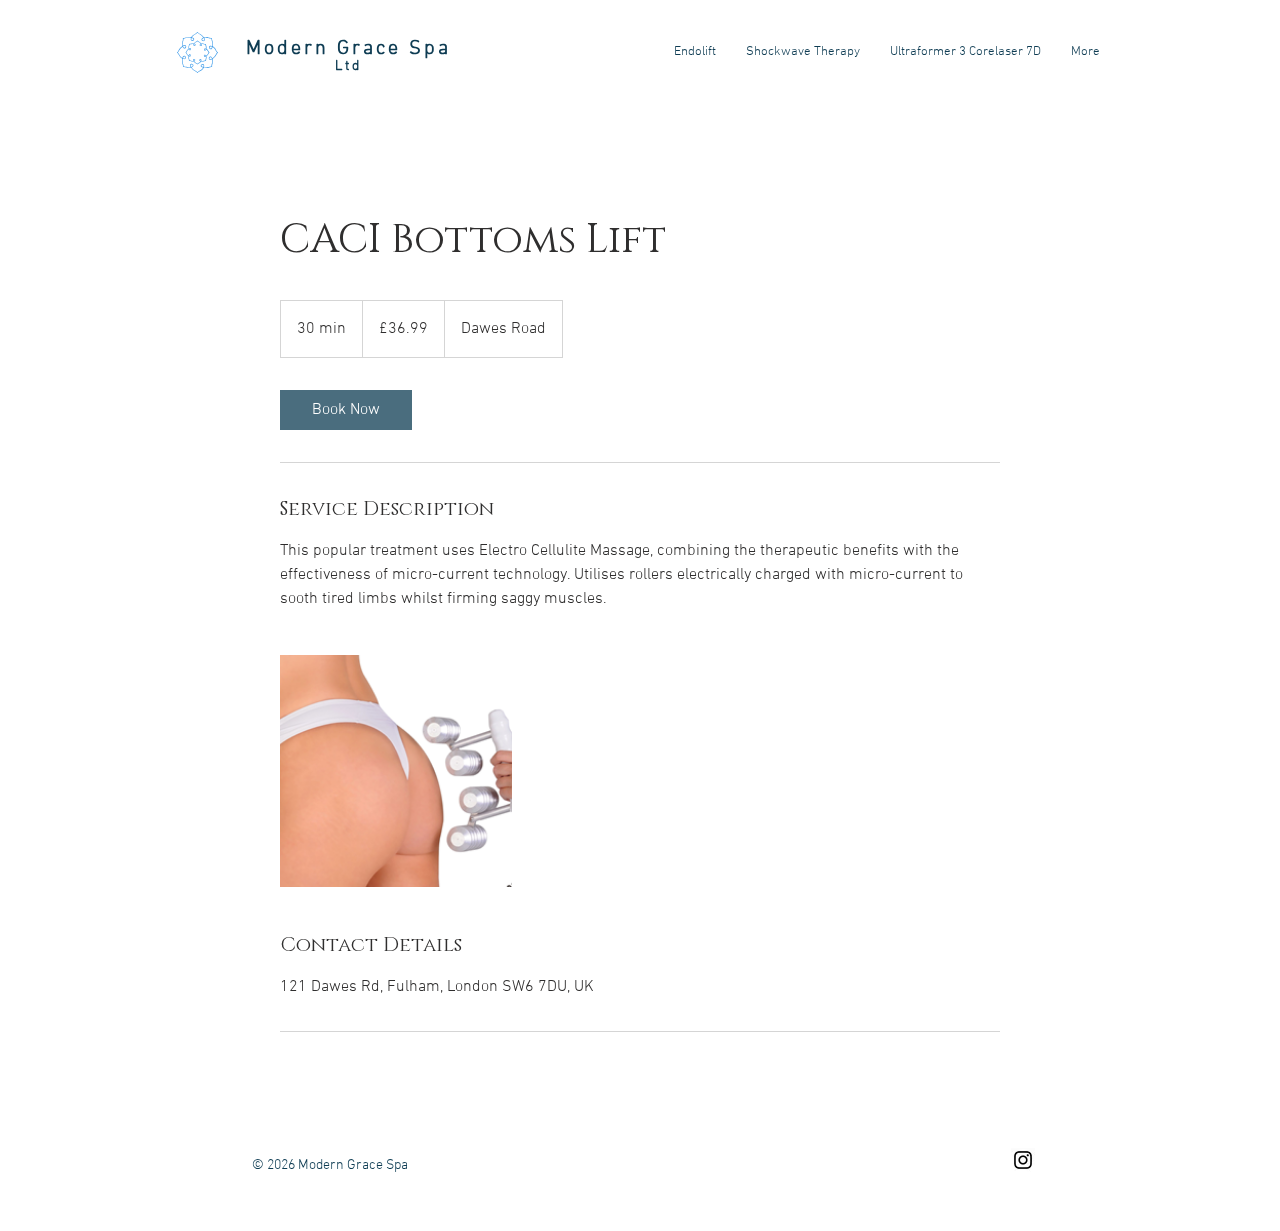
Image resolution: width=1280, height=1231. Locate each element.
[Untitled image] (396, 771)
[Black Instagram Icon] (1023, 1160)
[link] (346, 410)
